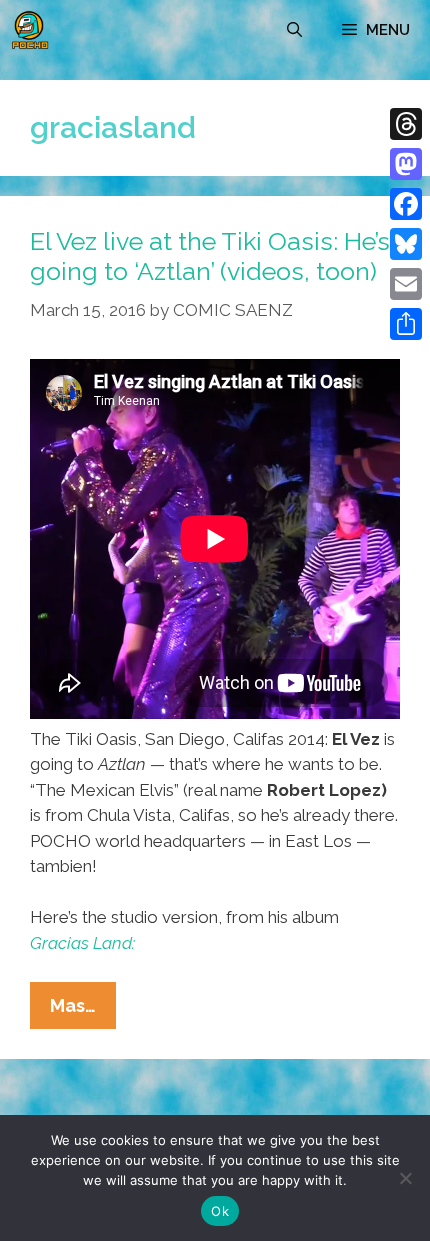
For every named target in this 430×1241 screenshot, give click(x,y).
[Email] (406, 284)
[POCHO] (30, 30)
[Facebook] (406, 204)
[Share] (406, 324)
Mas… (83, 1011)
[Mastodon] (406, 164)
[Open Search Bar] (294, 30)
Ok (220, 1211)
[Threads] (406, 124)
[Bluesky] (406, 244)
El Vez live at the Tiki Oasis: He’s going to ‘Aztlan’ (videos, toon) (210, 256)
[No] (405, 1178)
